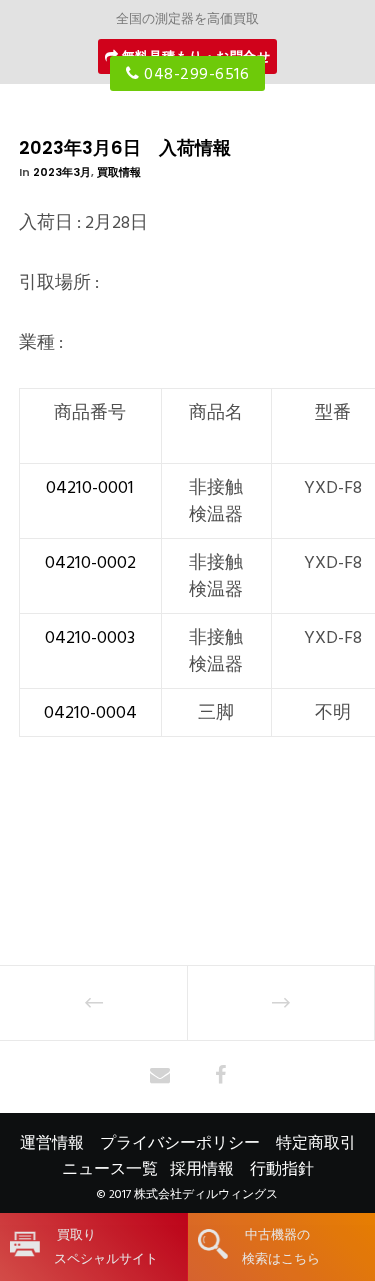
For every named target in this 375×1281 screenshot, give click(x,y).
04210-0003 (90, 637)
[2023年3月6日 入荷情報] (160, 1077)
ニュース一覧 (110, 1169)
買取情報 (119, 172)
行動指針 (282, 1169)
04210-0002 (90, 562)
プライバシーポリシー (180, 1143)
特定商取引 (316, 1143)
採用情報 (202, 1169)
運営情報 (52, 1143)
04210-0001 (90, 487)
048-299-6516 (195, 74)
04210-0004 (90, 712)
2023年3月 (62, 172)
